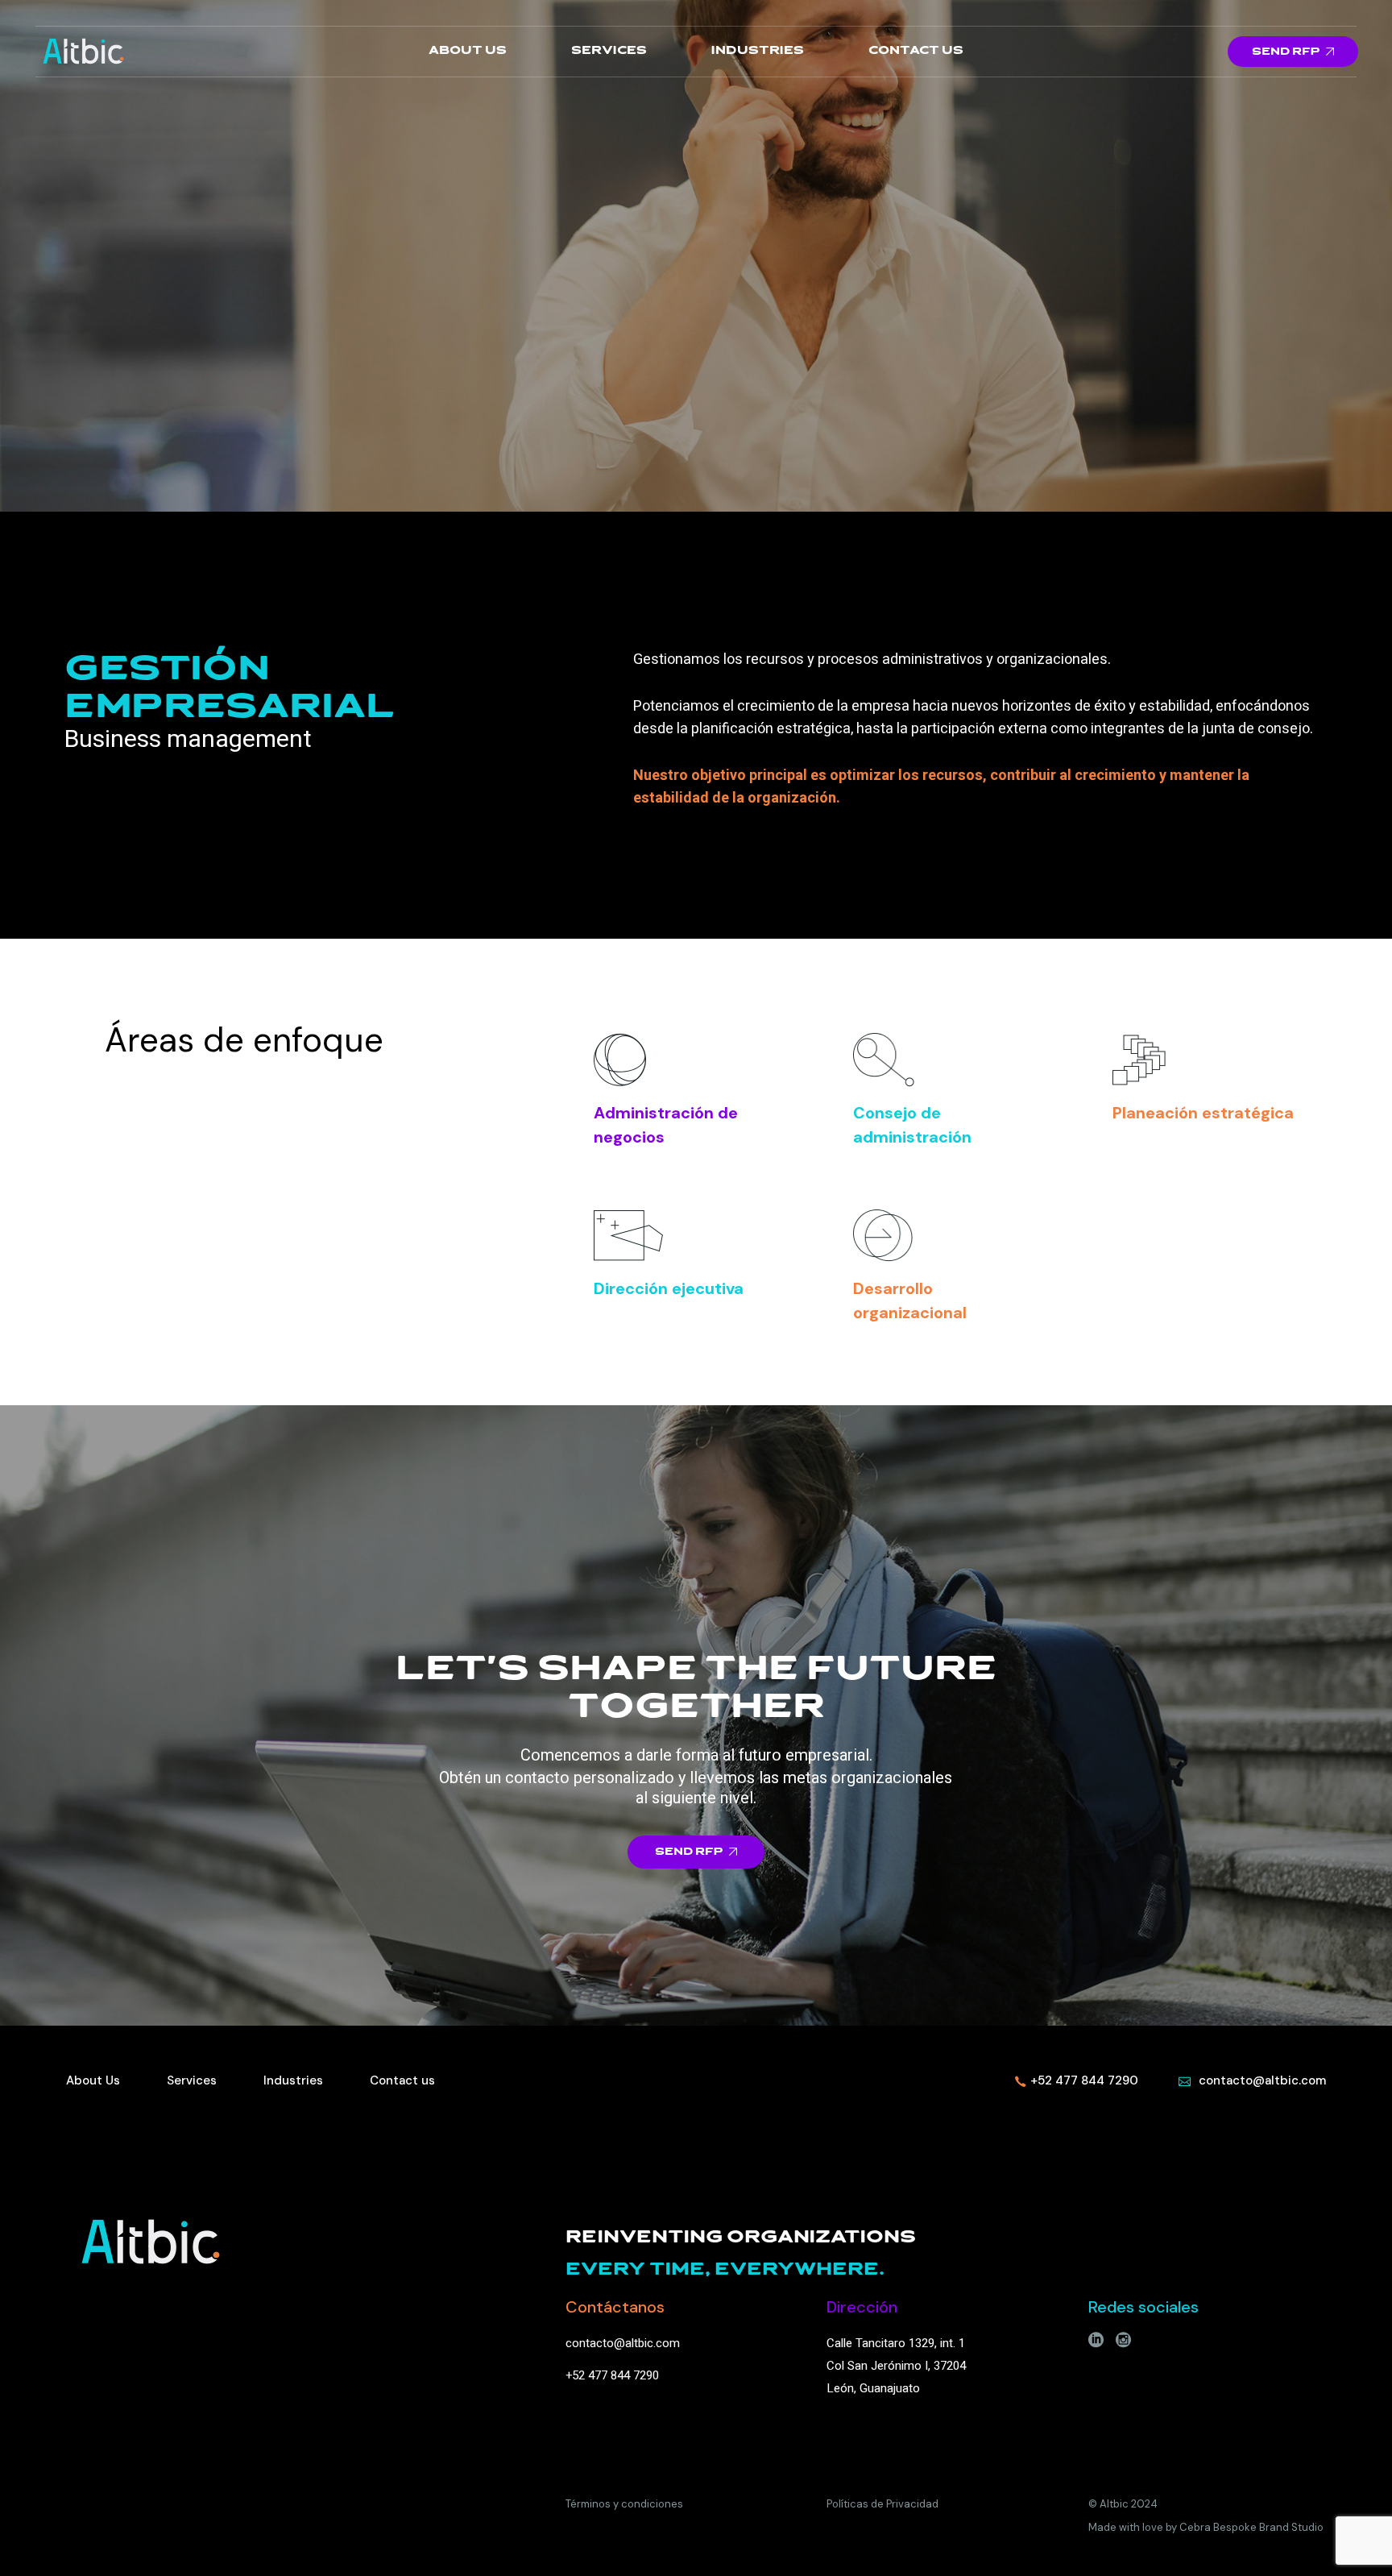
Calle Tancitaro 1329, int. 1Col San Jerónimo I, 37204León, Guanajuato (896, 2366)
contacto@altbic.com (623, 2343)
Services (192, 2080)
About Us (93, 2080)
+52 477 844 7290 (612, 2375)
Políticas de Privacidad (882, 2504)
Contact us (402, 2080)
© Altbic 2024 (1123, 2504)
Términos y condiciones (624, 2504)
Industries (293, 2080)
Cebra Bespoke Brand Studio (1251, 2527)
